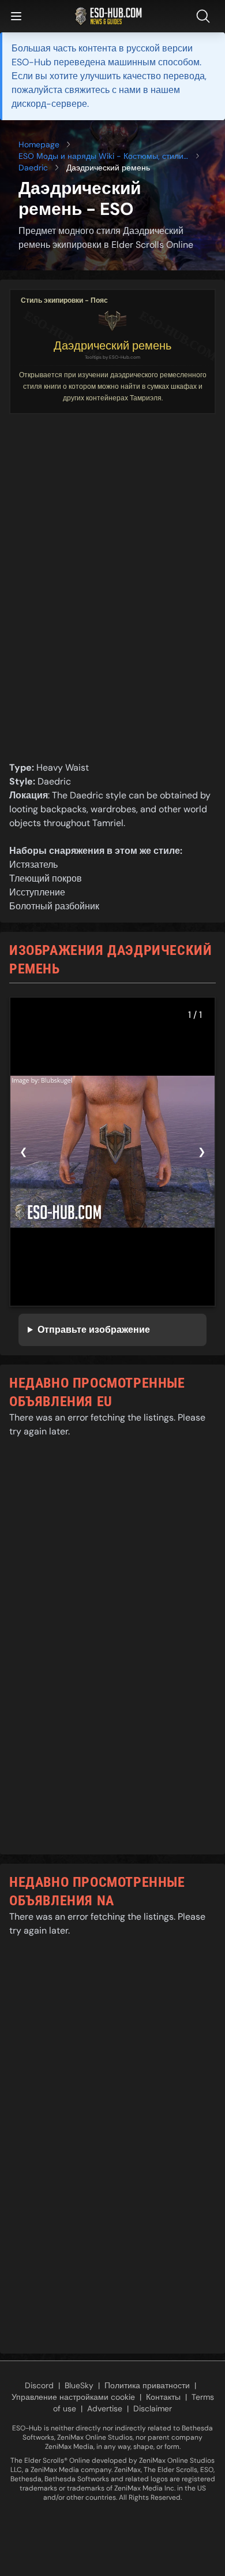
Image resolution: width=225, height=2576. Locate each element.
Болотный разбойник (54, 906)
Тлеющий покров (46, 878)
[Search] (205, 16)
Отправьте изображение (94, 1330)
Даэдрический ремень (112, 345)
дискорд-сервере (49, 104)
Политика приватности (147, 2385)
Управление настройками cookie (73, 2397)
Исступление (37, 892)
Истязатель (33, 865)
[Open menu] (16, 16)
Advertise (105, 2408)
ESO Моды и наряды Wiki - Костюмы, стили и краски (101, 156)
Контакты (163, 2397)
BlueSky (79, 2385)
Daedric (33, 168)
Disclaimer (153, 2408)
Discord (39, 2385)
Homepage (39, 144)
